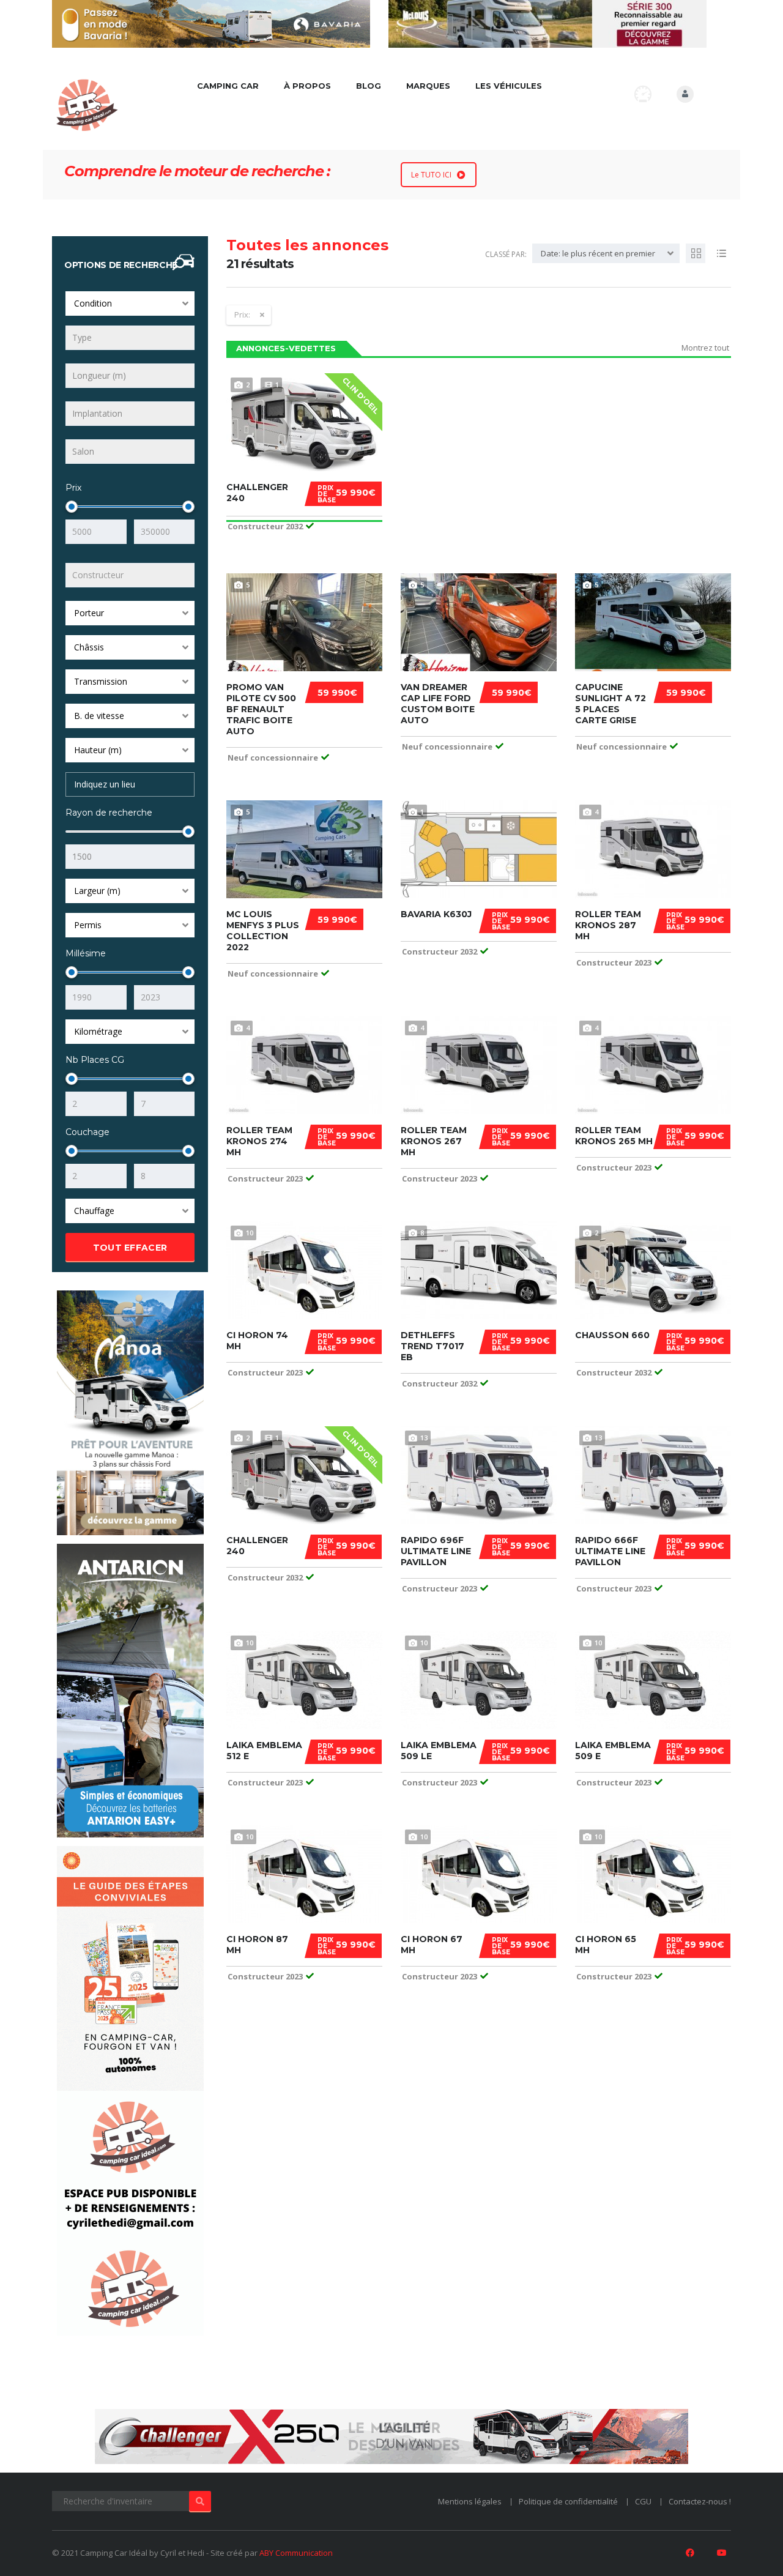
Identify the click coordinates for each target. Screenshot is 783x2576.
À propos (307, 86)
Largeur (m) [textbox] (97, 891)
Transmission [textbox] (101, 681)
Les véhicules (509, 86)
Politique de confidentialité (568, 2501)
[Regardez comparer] (643, 94)
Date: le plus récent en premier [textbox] (598, 253)
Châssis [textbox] (89, 647)
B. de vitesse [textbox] (99, 716)
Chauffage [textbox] (94, 1211)
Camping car (228, 86)
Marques (428, 86)
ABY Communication (296, 2553)
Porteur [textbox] (89, 613)
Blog (369, 86)
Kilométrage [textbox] (98, 1031)
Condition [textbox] (93, 303)
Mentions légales (470, 2501)
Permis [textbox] (88, 925)
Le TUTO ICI (431, 175)
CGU (643, 2501)
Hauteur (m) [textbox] (98, 750)
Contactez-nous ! (700, 2501)
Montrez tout (705, 348)
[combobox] (130, 303)
